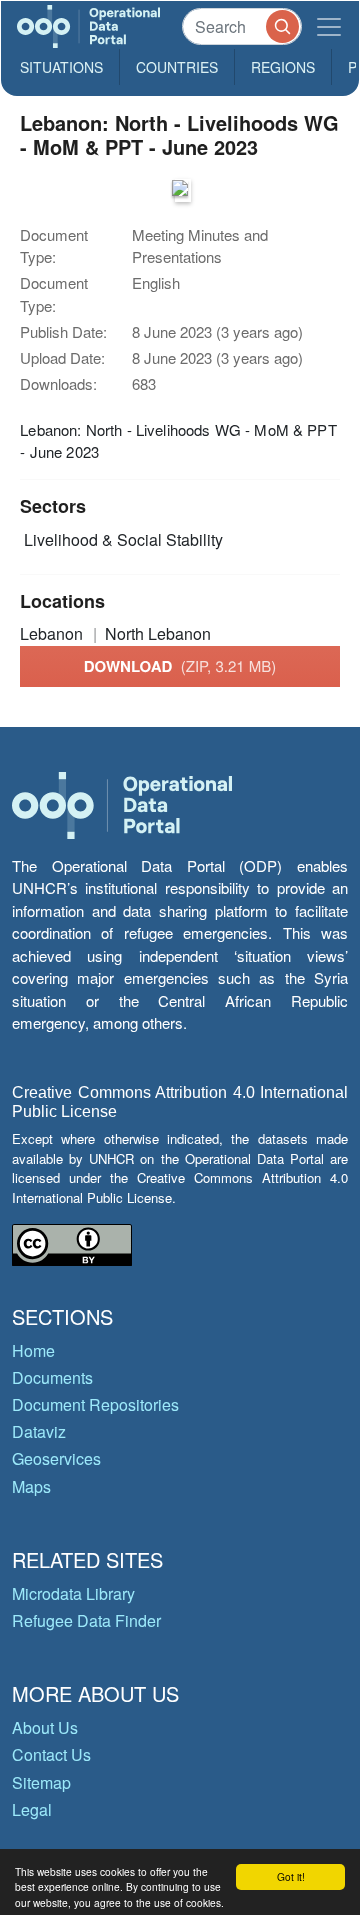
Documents (52, 1377)
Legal (32, 1809)
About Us (45, 1727)
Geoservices (56, 1458)
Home (33, 1350)
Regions (283, 67)
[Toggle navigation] (329, 26)
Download (180, 666)
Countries (177, 67)
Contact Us (51, 1754)
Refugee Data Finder (86, 1620)
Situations (61, 67)
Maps (31, 1486)
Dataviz (39, 1431)
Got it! (291, 1876)
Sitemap (41, 1782)
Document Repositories (95, 1404)
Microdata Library (73, 1593)
